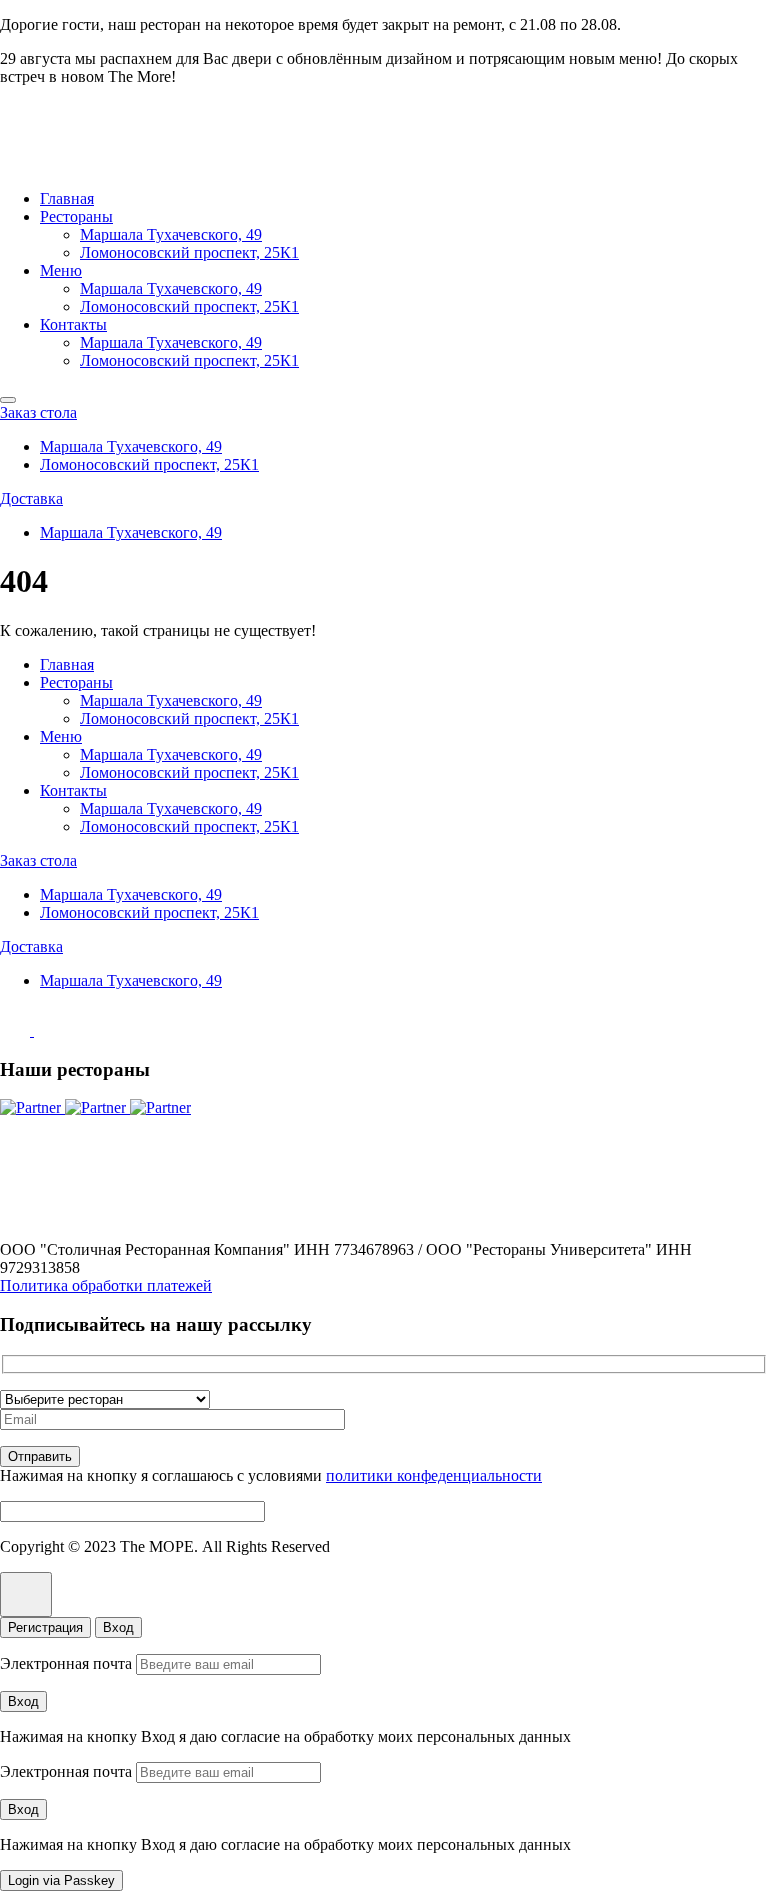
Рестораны (76, 216)
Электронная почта (66, 1663)
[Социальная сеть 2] (49, 1030)
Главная (67, 198)
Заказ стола (38, 412)
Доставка (31, 498)
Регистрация (45, 1627)
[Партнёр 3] (160, 1107)
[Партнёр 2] (97, 1107)
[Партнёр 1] (32, 1107)
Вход (118, 1627)
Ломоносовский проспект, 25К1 (189, 252)
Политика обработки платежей (106, 1285)
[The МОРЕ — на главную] (85, 164)
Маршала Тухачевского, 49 (171, 234)
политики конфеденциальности (434, 1475)
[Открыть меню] (8, 400)
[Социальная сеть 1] (17, 1030)
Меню (61, 270)
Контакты (73, 324)
